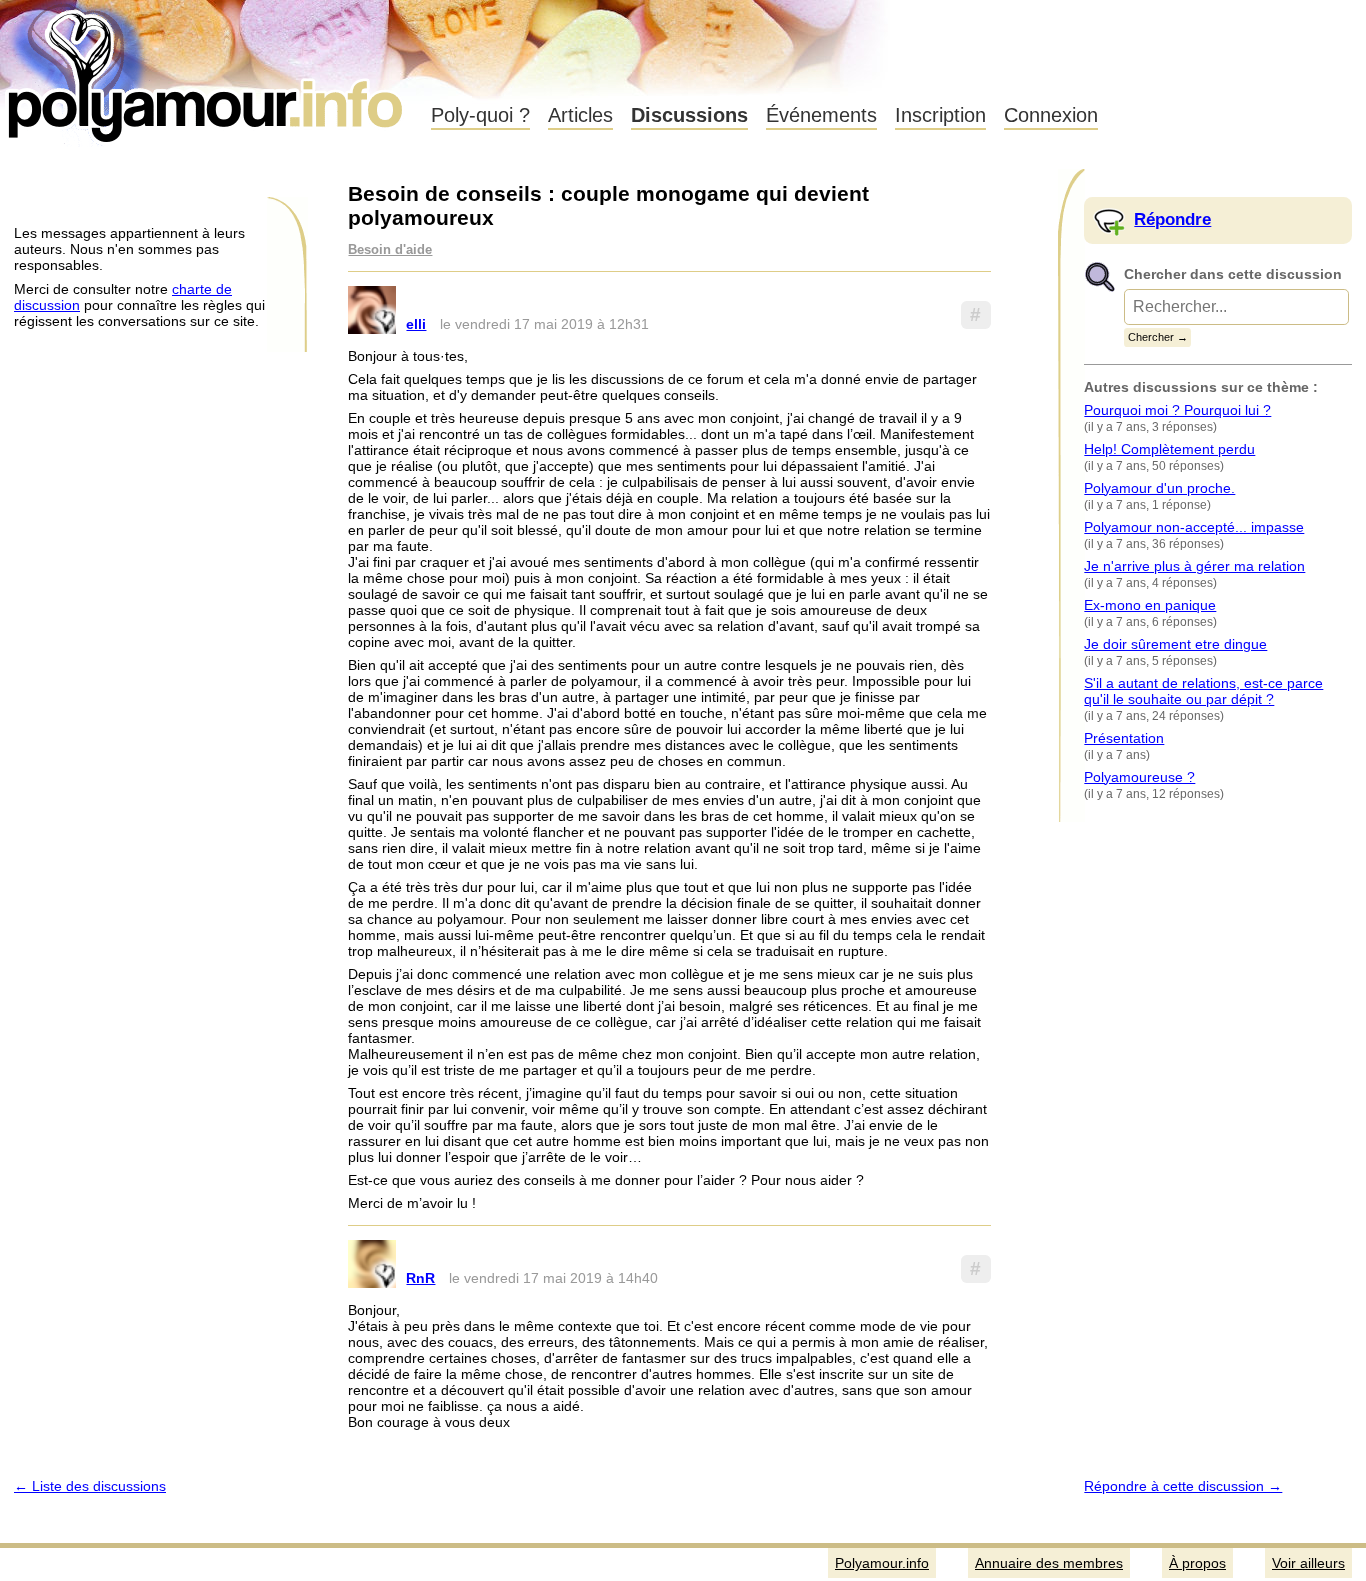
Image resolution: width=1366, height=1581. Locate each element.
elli (416, 324)
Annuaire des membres (1049, 1563)
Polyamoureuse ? (1139, 777)
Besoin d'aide (390, 250)
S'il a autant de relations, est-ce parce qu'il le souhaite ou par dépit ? (1203, 691)
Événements (821, 115)
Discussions (689, 115)
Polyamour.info (207, 70)
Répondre (1172, 219)
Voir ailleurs (1308, 1563)
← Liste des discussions (90, 1486)
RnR (420, 1278)
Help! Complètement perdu (1169, 449)
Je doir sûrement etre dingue (1175, 644)
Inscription (940, 115)
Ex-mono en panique (1150, 605)
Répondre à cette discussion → (1183, 1486)
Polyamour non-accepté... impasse (1194, 527)
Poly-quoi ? (480, 115)
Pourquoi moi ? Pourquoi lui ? (1177, 410)
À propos (1197, 1563)
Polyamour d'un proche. (1159, 488)
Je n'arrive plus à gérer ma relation (1194, 566)
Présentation (1124, 738)
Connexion (1051, 115)
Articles (580, 115)
